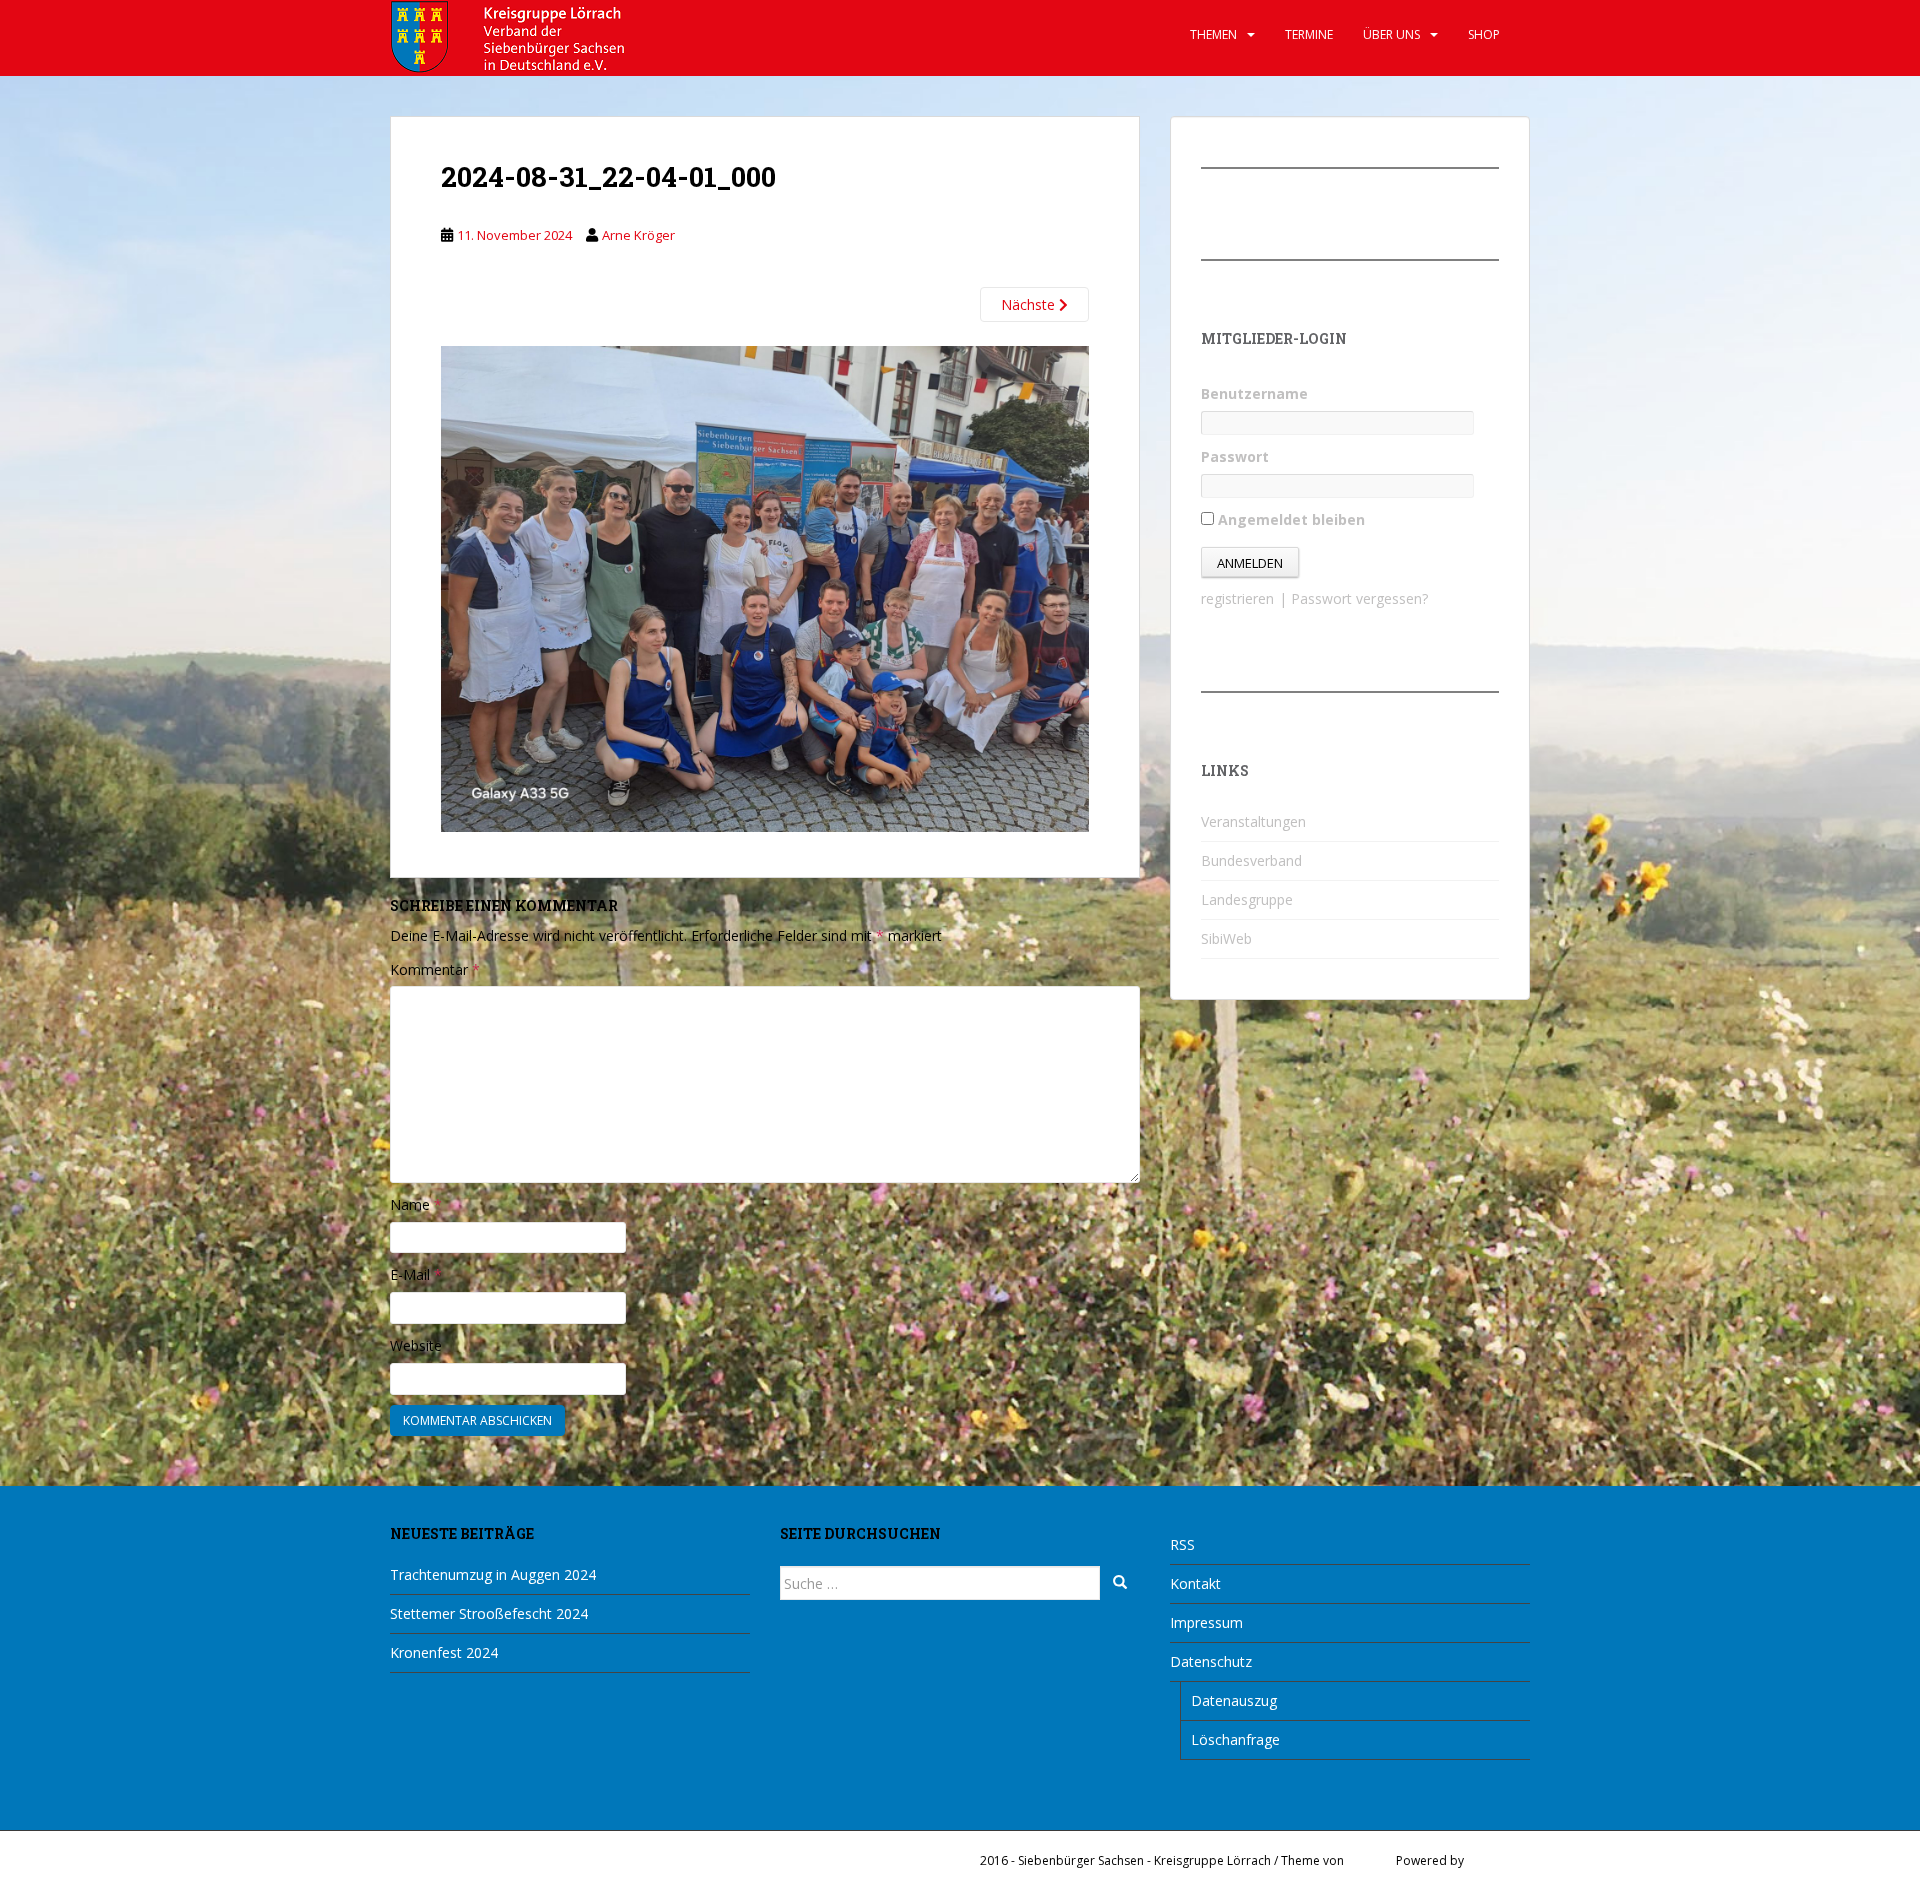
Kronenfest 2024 (444, 1652)
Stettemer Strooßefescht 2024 (489, 1613)
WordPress (1498, 1860)
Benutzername (1254, 393)
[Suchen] (1120, 1583)
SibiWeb (1226, 938)
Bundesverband (1251, 860)
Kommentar (435, 969)
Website (416, 1345)
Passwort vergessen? (1359, 598)
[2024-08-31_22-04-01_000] (765, 587)
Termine (1309, 34)
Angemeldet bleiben (1289, 519)
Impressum (1206, 1622)
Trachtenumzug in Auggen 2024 (493, 1574)
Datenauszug (1234, 1700)
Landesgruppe (1247, 899)
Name (416, 1204)
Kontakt (1195, 1583)
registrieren (1237, 598)
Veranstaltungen (1253, 821)
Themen (1213, 34)
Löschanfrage (1235, 1739)
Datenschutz (1211, 1661)
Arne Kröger (638, 235)
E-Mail (416, 1274)
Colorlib (1370, 1860)
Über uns (1391, 34)
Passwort (1235, 456)
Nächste (1030, 304)
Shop (1484, 34)
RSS (1182, 1544)
